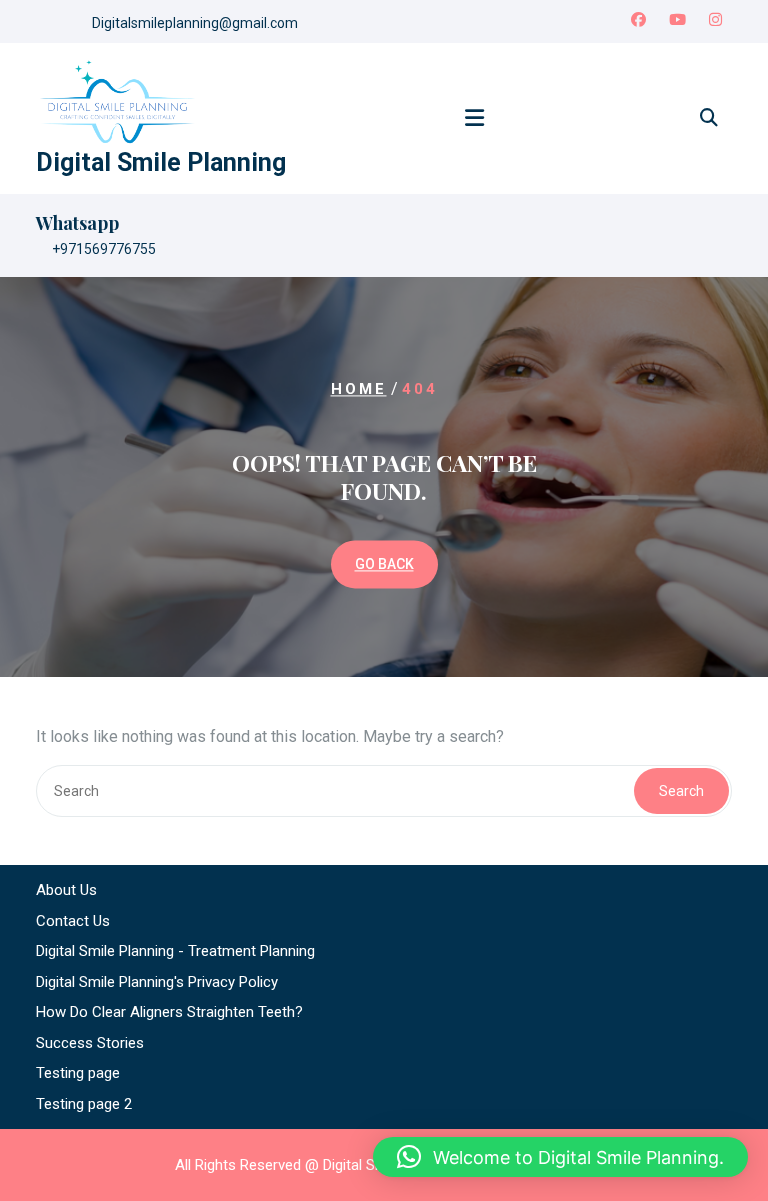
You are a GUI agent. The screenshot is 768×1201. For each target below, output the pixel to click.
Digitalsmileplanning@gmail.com (195, 23)
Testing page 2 (84, 1104)
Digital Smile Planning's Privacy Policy (157, 982)
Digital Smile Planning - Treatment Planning (175, 951)
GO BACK (384, 565)
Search (681, 791)
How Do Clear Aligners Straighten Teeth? (169, 1012)
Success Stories (90, 1043)
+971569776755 (104, 249)
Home (359, 390)
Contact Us (73, 921)
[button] (560, 1157)
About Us (66, 890)
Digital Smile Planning (161, 162)
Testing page (78, 1073)
